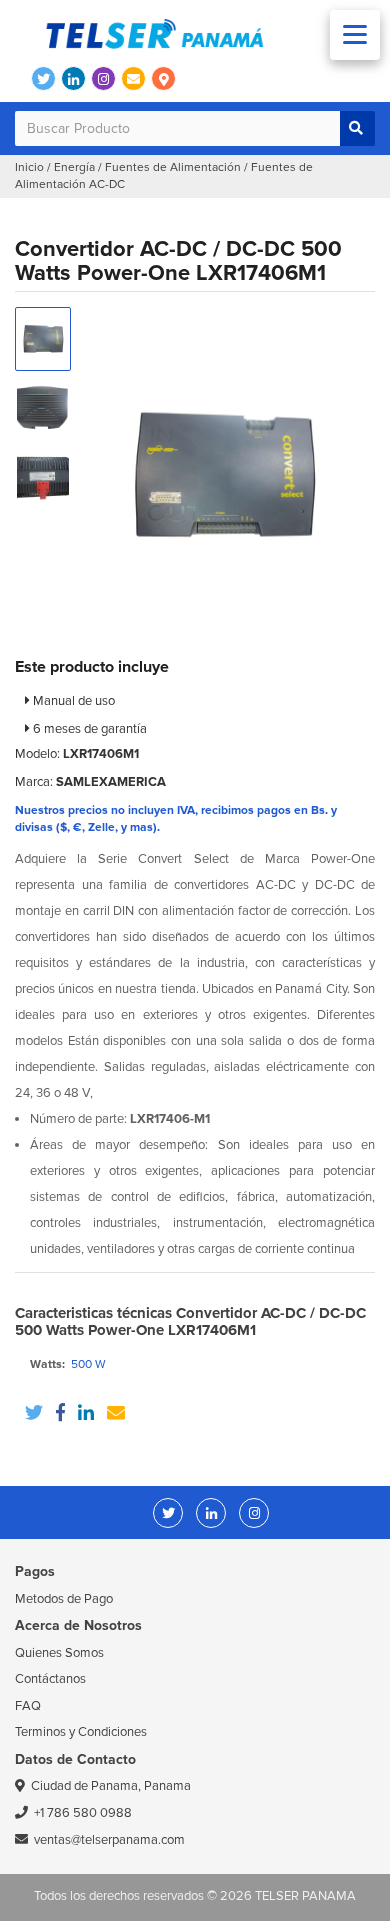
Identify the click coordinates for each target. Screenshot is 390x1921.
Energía (74, 167)
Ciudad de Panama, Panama (111, 1786)
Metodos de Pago (64, 1599)
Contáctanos (50, 1679)
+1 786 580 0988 (83, 1813)
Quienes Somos (59, 1653)
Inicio (29, 167)
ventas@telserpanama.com (109, 1840)
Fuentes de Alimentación (173, 167)
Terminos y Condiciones (81, 1732)
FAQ (28, 1706)
